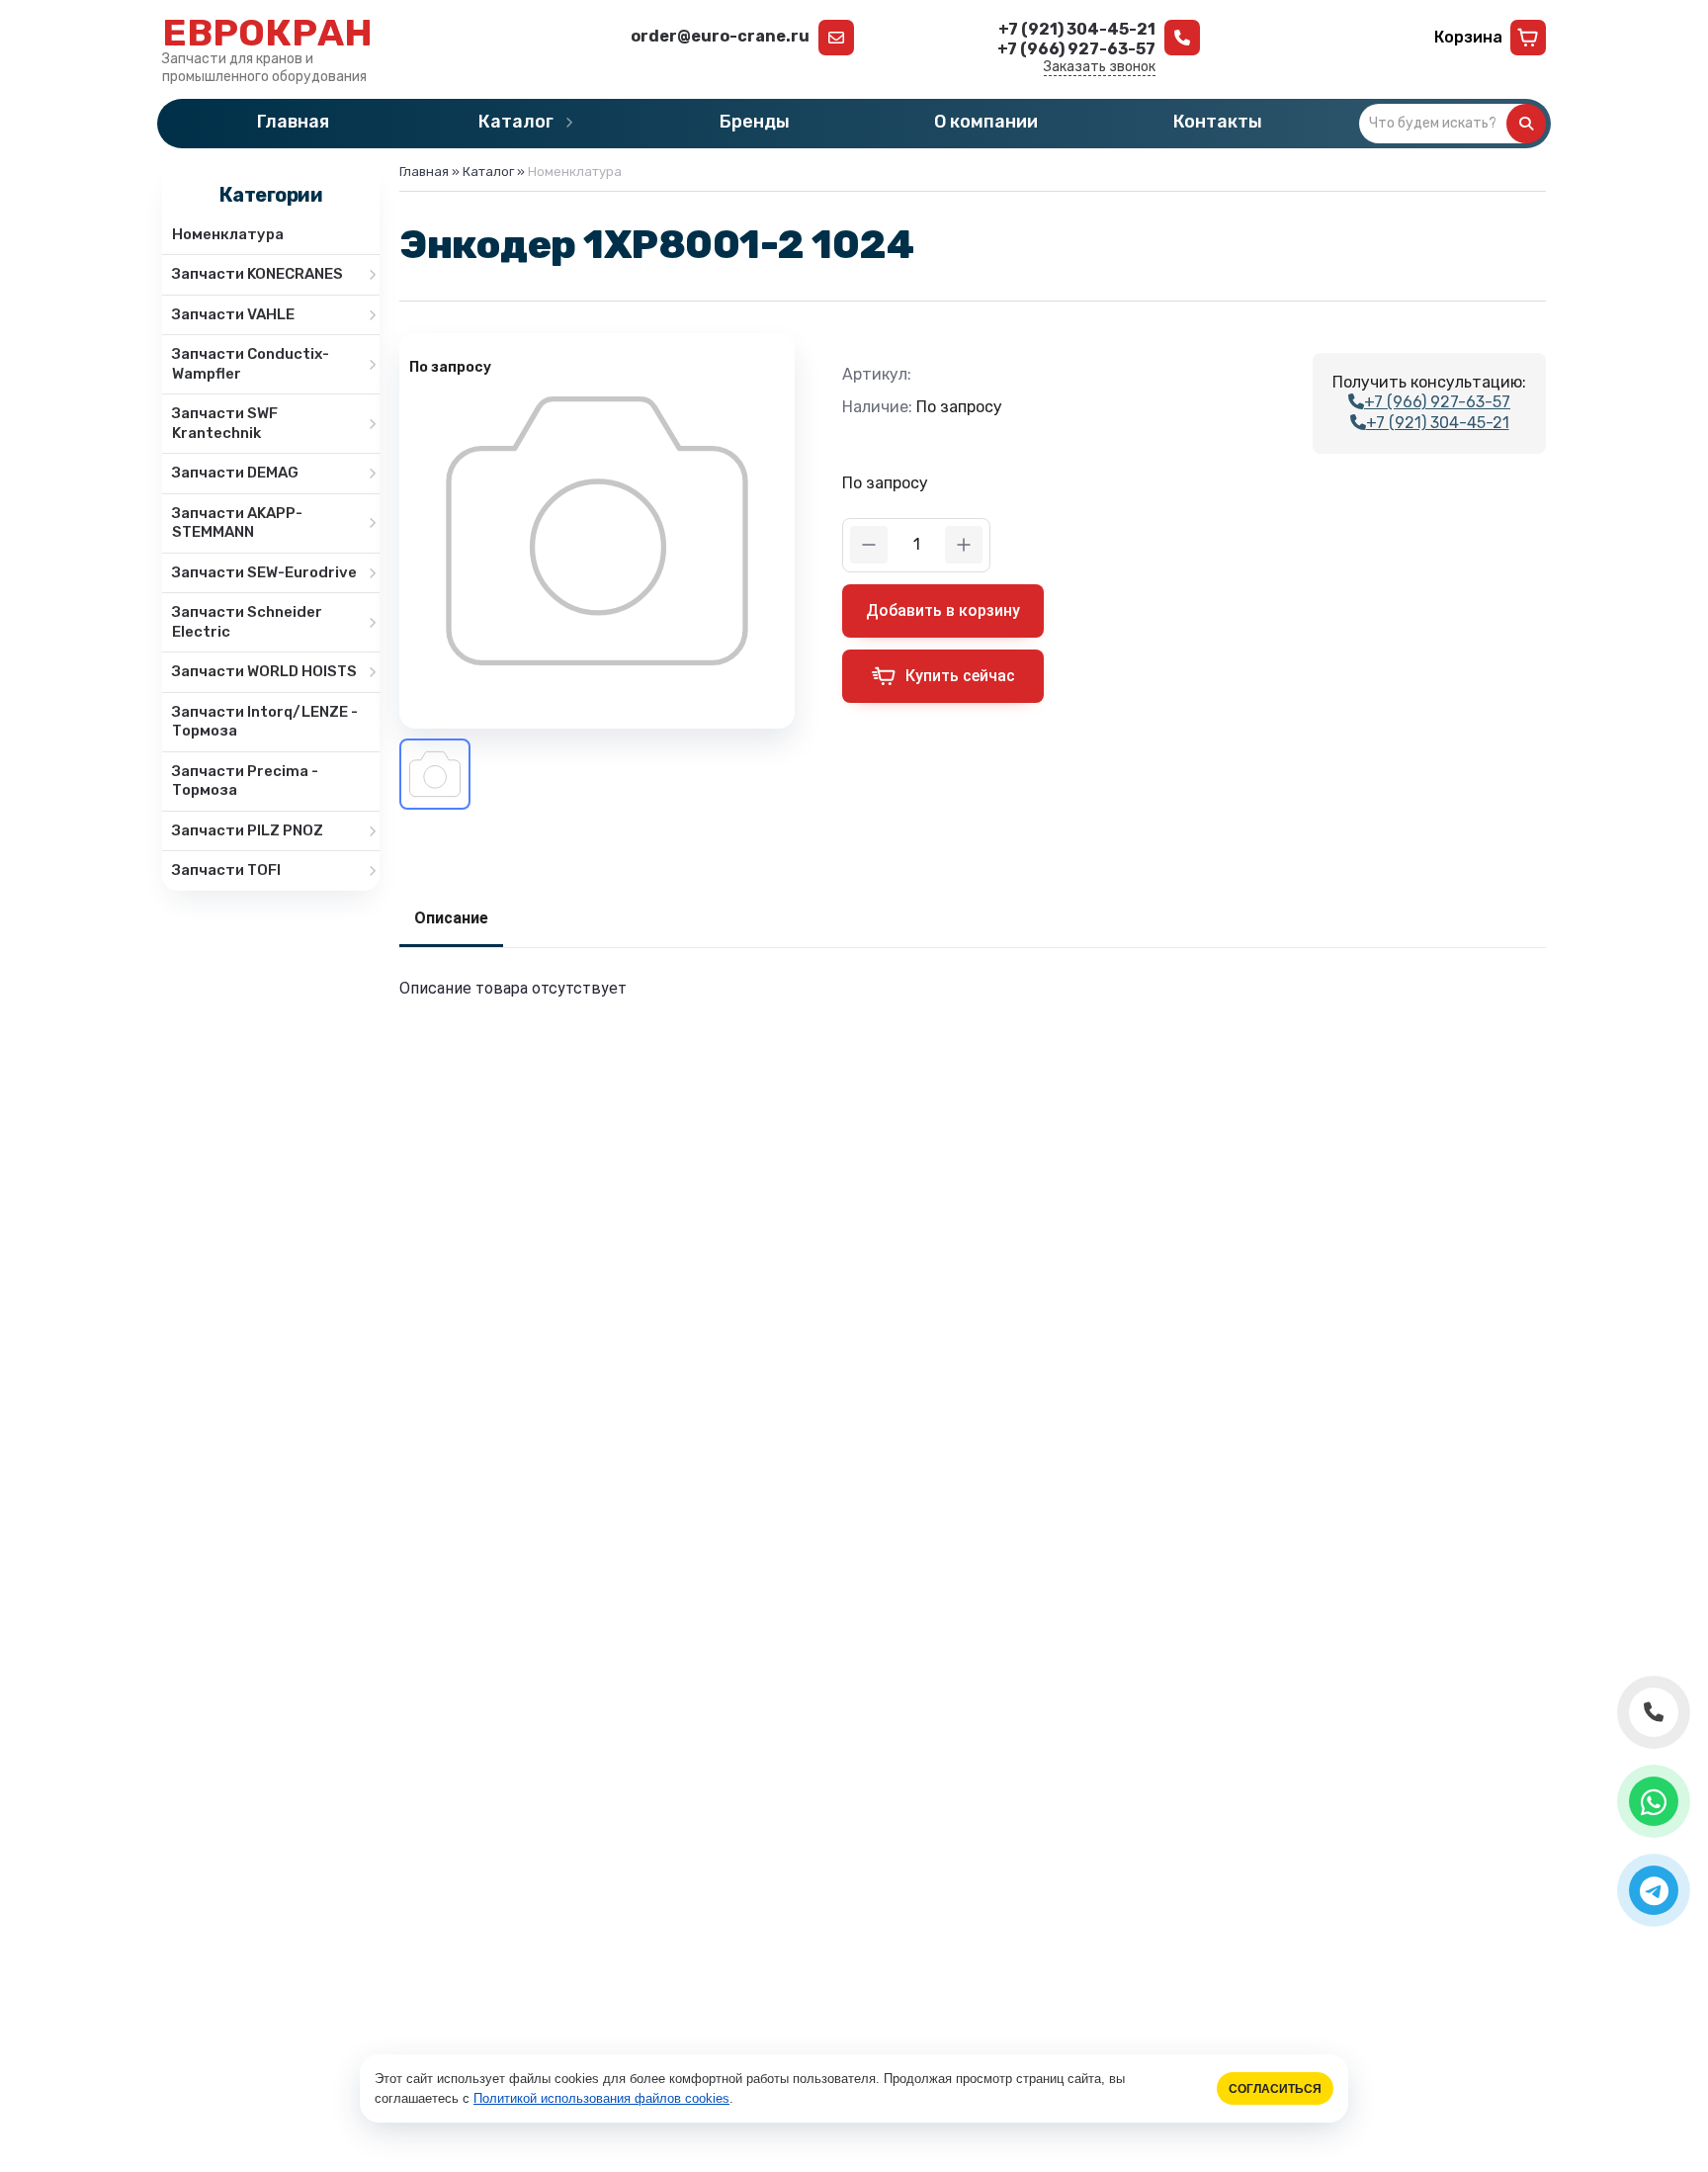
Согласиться (1275, 2088)
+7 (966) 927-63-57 (1437, 402)
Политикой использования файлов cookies (601, 2098)
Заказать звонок (1100, 67)
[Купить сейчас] (943, 676)
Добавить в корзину (943, 610)
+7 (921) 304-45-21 (1438, 423)
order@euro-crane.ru (720, 36)
